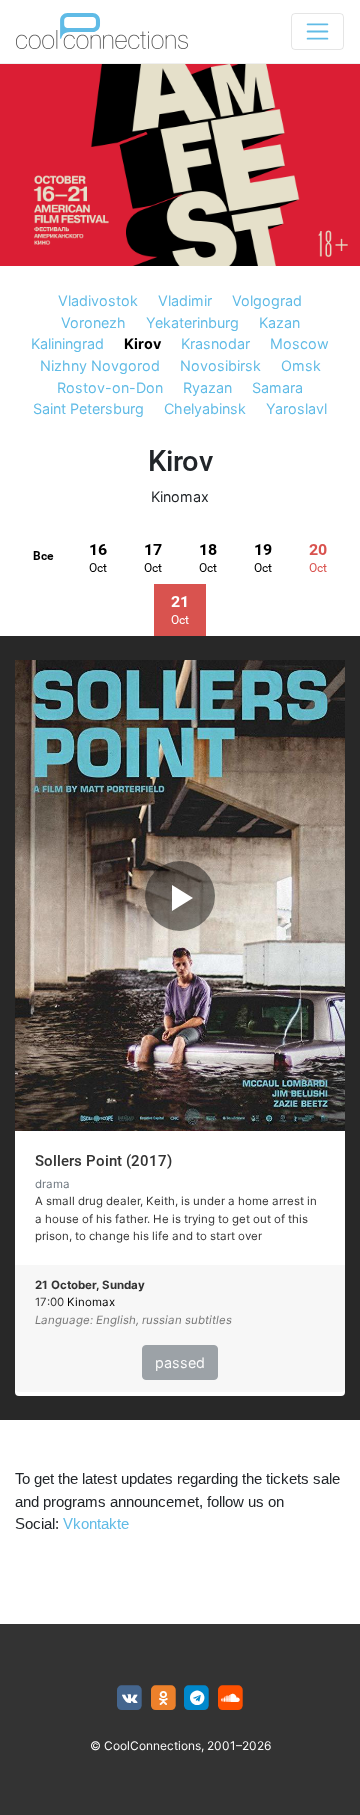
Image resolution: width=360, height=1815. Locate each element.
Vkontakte (96, 1523)
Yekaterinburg (192, 322)
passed (180, 1362)
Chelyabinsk (205, 408)
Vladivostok (98, 300)
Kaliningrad (67, 343)
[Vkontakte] (129, 1698)
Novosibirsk (220, 365)
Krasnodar (215, 343)
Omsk (301, 365)
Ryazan (207, 387)
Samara (277, 387)
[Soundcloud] (230, 1698)
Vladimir (185, 300)
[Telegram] (197, 1698)
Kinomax (180, 496)
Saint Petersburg (88, 408)
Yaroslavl (296, 408)
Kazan (279, 322)
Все (43, 556)
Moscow (299, 343)
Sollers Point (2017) (103, 1161)
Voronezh (93, 322)
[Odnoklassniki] (163, 1698)
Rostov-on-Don (110, 387)
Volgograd (267, 300)
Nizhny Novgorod (100, 365)
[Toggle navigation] (317, 31)
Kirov (142, 343)
